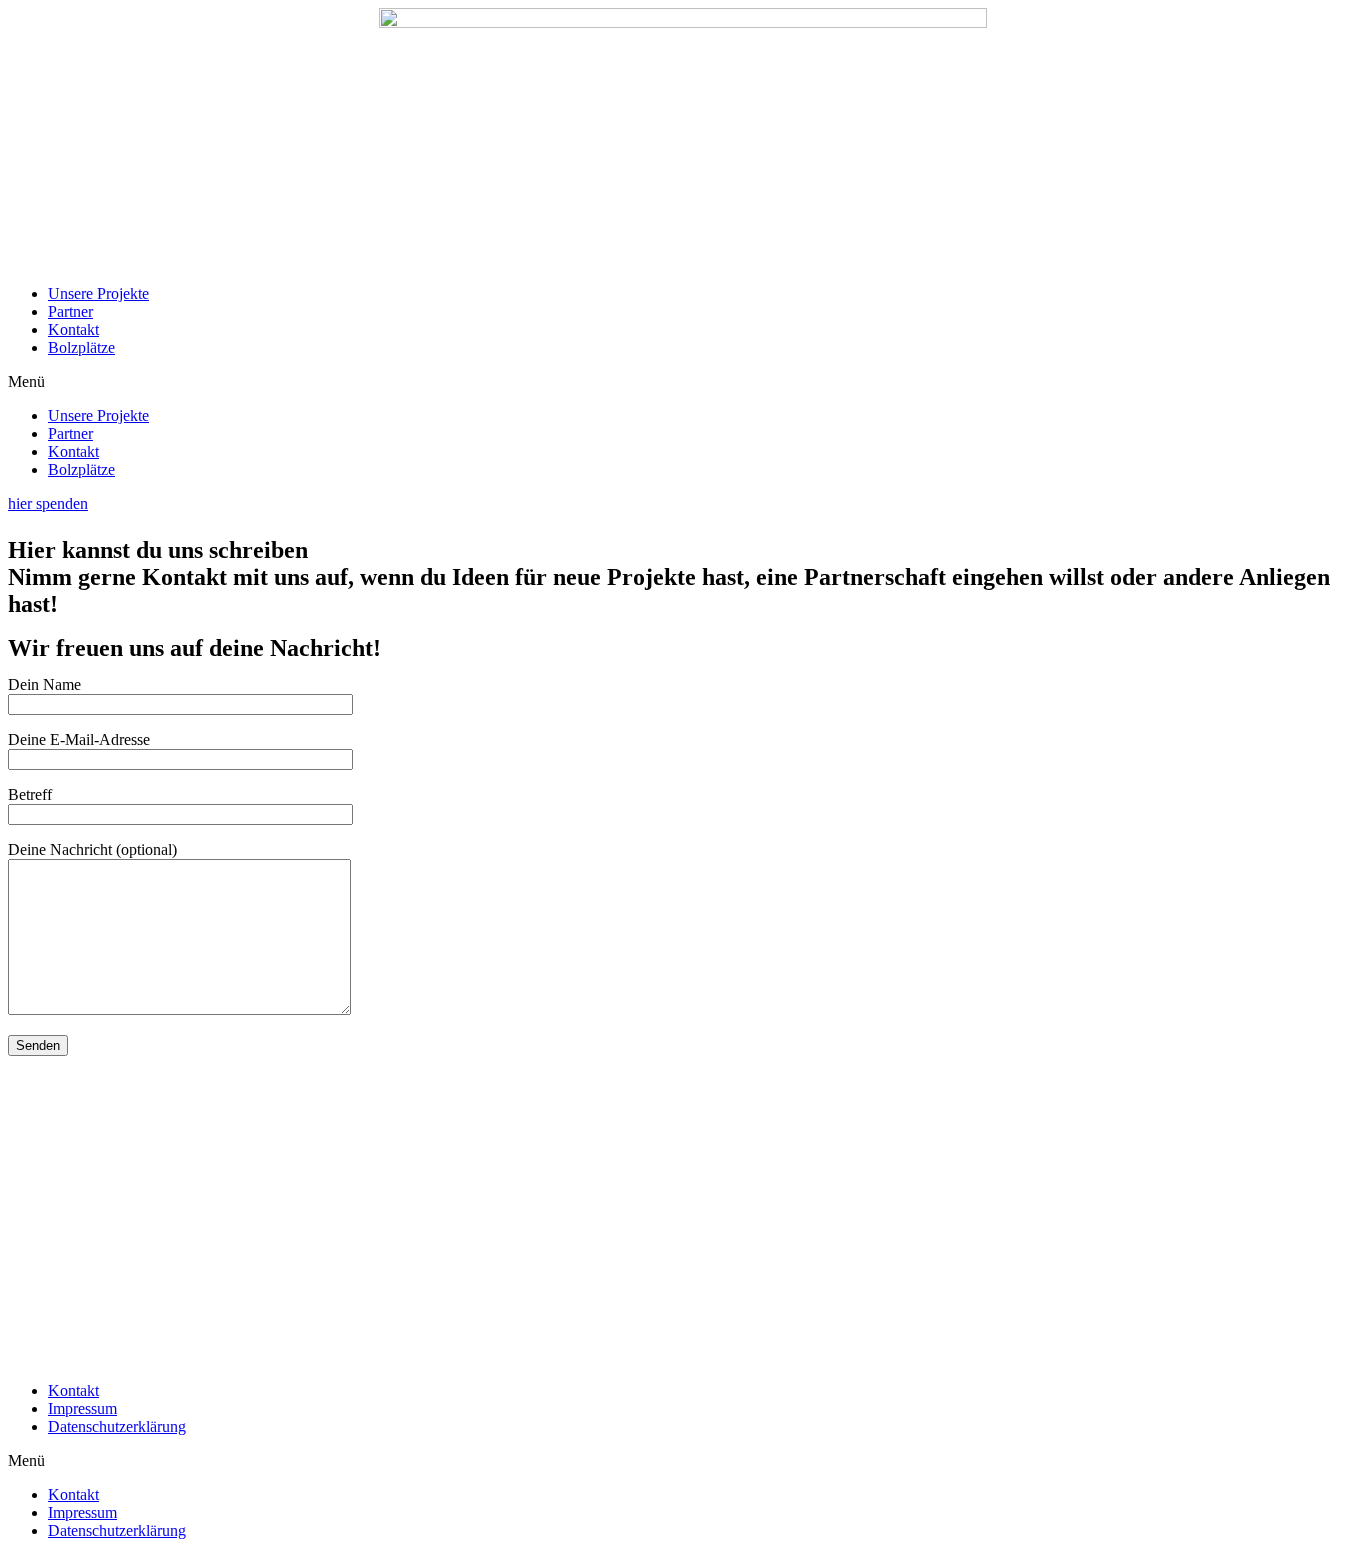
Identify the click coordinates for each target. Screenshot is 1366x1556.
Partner (70, 311)
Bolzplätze (81, 347)
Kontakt (73, 329)
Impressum (82, 1408)
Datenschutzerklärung (117, 1426)
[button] (683, 382)
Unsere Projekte (98, 293)
